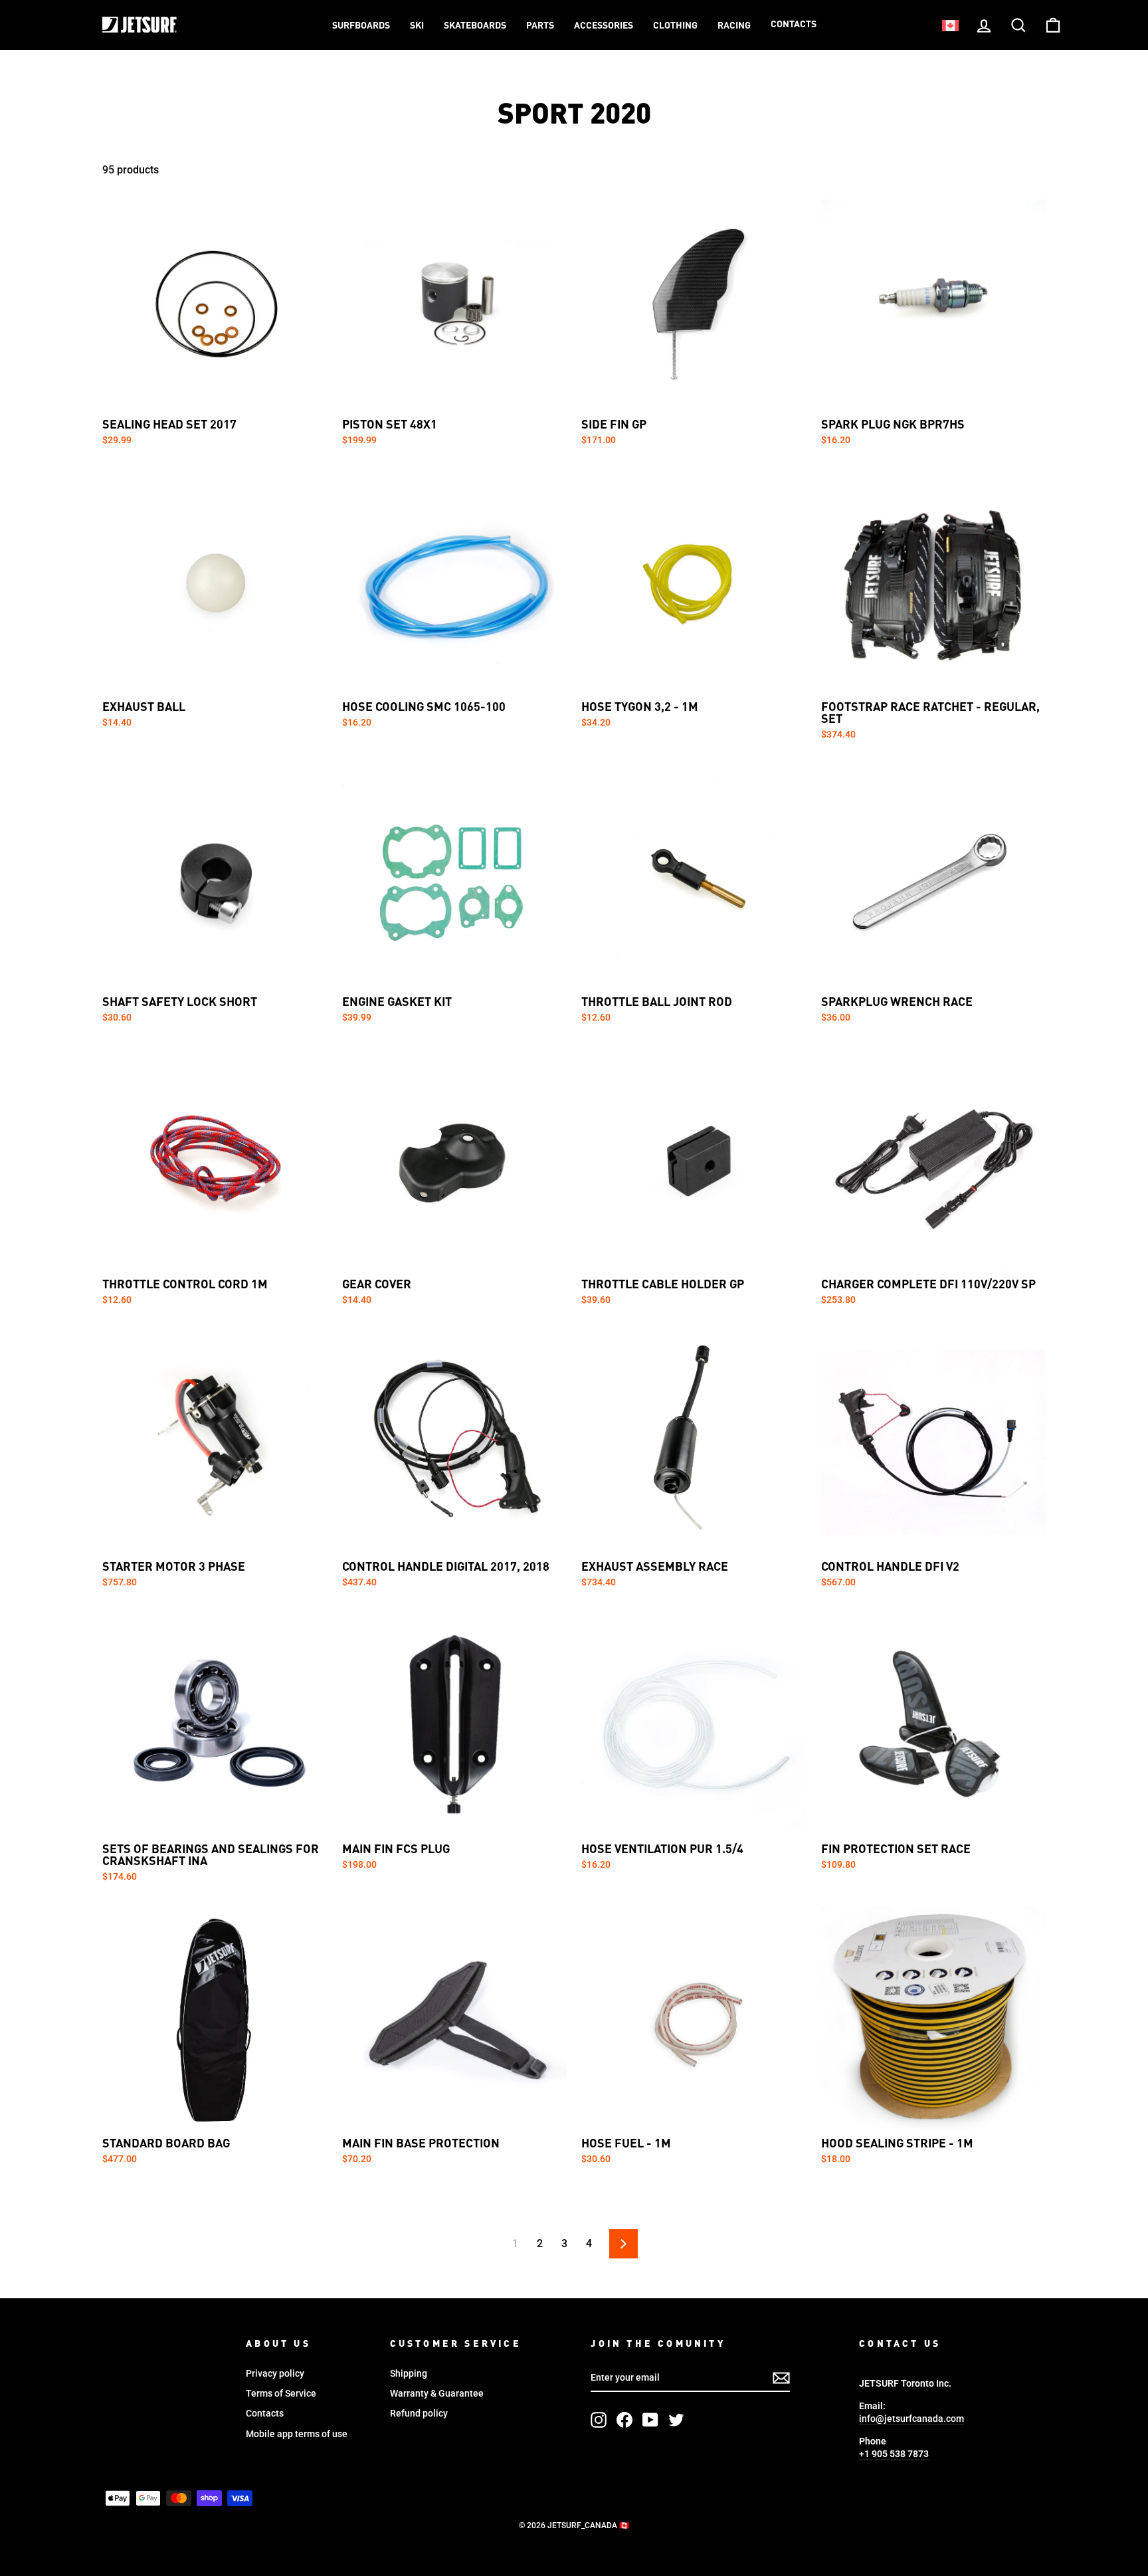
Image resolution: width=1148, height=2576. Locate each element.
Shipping (409, 2373)
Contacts (794, 25)
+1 (894, 2454)
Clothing (675, 26)
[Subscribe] (781, 2378)
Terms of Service (281, 2393)
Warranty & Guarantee (437, 2393)
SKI (417, 26)
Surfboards (361, 26)
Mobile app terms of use (297, 2434)
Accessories (604, 26)
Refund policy (419, 2413)
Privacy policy (275, 2373)
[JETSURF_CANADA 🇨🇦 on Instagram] (599, 2420)
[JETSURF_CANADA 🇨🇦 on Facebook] (624, 2420)
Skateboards (475, 26)
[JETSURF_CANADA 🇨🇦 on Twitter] (676, 2420)
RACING (734, 26)
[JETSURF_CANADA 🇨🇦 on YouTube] (650, 2420)
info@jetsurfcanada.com (911, 2419)
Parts (540, 26)
